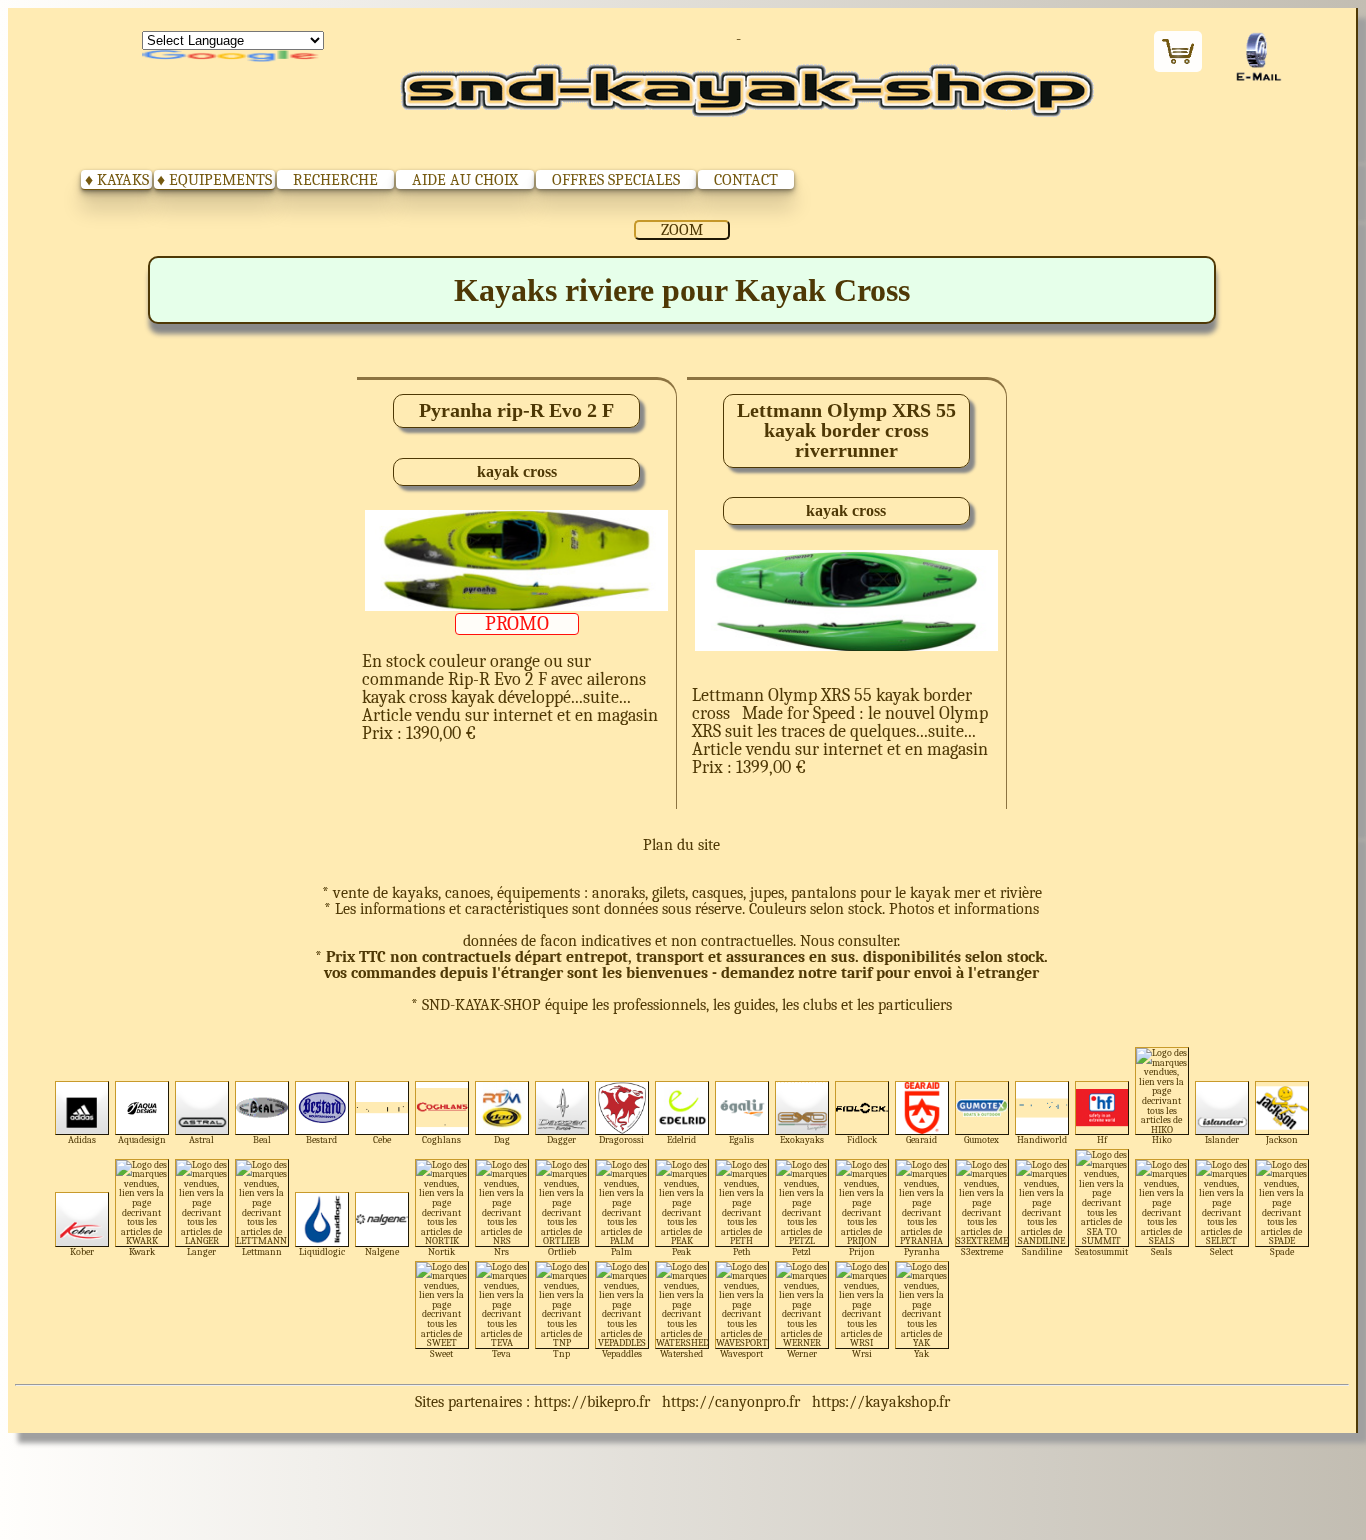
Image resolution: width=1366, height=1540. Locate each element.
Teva (501, 1353)
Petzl (801, 1251)
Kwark (142, 1251)
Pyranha (922, 1251)
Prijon (862, 1251)
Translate (233, 57)
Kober (82, 1251)
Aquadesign (142, 1139)
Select (1221, 1251)
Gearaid (921, 1139)
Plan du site (681, 845)
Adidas (82, 1139)
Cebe (382, 1139)
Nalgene (382, 1251)
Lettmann (262, 1251)
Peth (742, 1251)
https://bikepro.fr (592, 1402)
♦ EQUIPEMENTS (214, 180)
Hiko (1162, 1139)
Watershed (681, 1353)
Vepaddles (622, 1353)
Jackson (1282, 1139)
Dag (502, 1139)
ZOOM (682, 230)
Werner (802, 1353)
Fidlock (862, 1139)
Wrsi (862, 1353)
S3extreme (982, 1251)
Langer (201, 1251)
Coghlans (441, 1139)
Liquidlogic (322, 1251)
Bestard (321, 1139)
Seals (1161, 1251)
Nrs (501, 1251)
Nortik (441, 1251)
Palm (621, 1251)
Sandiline (1042, 1251)
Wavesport (741, 1353)
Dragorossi (621, 1139)
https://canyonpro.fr (731, 1402)
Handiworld (1042, 1139)
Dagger (561, 1139)
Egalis (741, 1139)
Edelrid (681, 1139)
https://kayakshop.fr (881, 1402)
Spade (1282, 1251)
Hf (1102, 1139)
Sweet (441, 1353)
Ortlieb (562, 1251)
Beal (262, 1139)
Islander (1222, 1139)
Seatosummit (1101, 1251)
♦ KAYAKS (117, 180)
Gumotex (981, 1139)
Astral (201, 1139)
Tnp (561, 1353)
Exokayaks (802, 1139)
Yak (921, 1353)
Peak (681, 1251)
